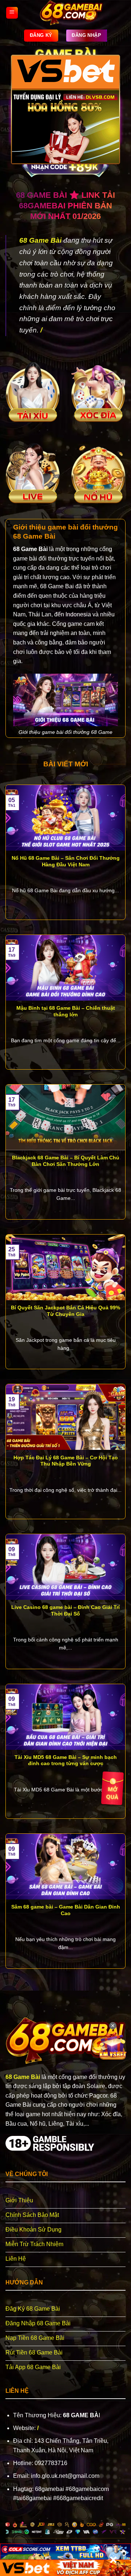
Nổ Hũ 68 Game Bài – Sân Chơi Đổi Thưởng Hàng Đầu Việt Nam (66, 861)
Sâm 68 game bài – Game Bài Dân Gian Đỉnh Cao (66, 1910)
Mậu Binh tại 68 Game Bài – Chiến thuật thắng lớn (66, 1011)
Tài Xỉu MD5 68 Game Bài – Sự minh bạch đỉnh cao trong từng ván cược (66, 1761)
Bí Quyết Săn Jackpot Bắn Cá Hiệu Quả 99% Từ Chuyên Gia (65, 1311)
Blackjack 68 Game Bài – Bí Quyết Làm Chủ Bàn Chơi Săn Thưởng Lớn (66, 1161)
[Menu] (12, 13)
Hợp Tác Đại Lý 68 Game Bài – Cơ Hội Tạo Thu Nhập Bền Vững (66, 1461)
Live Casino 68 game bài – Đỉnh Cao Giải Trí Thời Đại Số (65, 1611)
